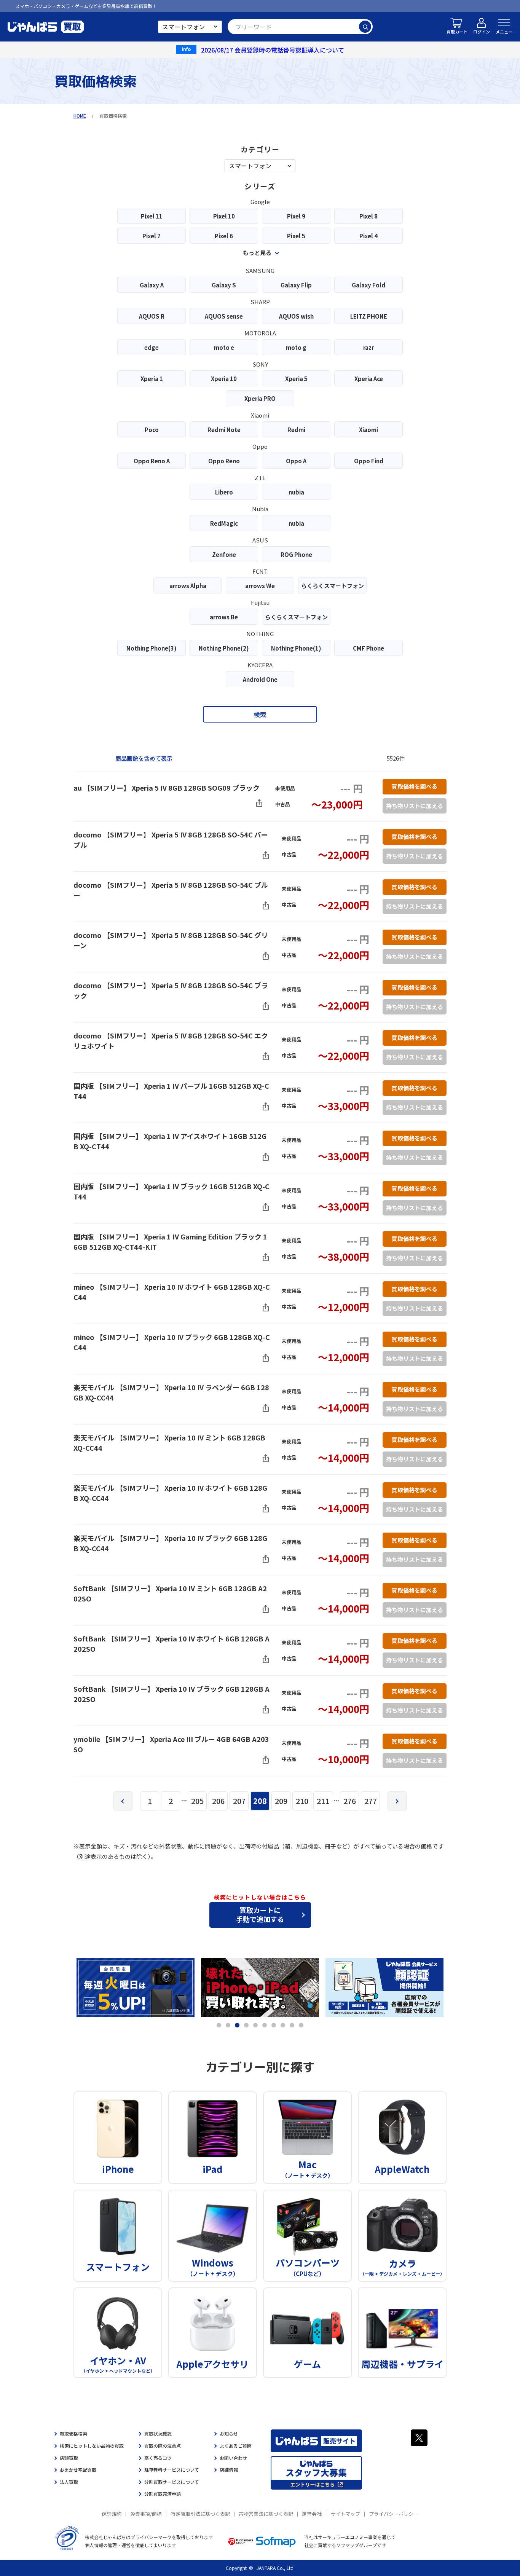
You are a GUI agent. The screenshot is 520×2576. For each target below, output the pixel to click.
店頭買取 (69, 2458)
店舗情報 (229, 2470)
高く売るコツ (158, 2458)
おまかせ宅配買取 (78, 2470)
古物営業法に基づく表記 (266, 2514)
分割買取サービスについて (172, 2482)
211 (323, 1801)
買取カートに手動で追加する (260, 1914)
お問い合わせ (233, 2458)
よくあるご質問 (236, 2446)
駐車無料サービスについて (172, 2470)
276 (350, 1801)
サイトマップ (345, 2514)
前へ (123, 1801)
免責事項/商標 (146, 2514)
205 (197, 1801)
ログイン (482, 32)
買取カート (457, 32)
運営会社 (312, 2514)
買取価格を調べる (415, 786)
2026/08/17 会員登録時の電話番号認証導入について (273, 50)
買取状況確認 (158, 2433)
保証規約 (112, 2514)
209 (281, 1801)
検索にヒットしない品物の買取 (92, 2446)
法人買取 (69, 2482)
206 (218, 1801)
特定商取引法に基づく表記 (200, 2514)
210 (302, 1801)
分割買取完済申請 (163, 2494)
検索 (365, 27)
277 (371, 1801)
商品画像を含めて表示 (144, 758)
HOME (80, 116)
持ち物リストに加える (415, 806)
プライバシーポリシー (394, 2514)
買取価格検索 (73, 2433)
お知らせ (229, 2433)
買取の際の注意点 (163, 2446)
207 (239, 1801)
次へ (397, 1801)
